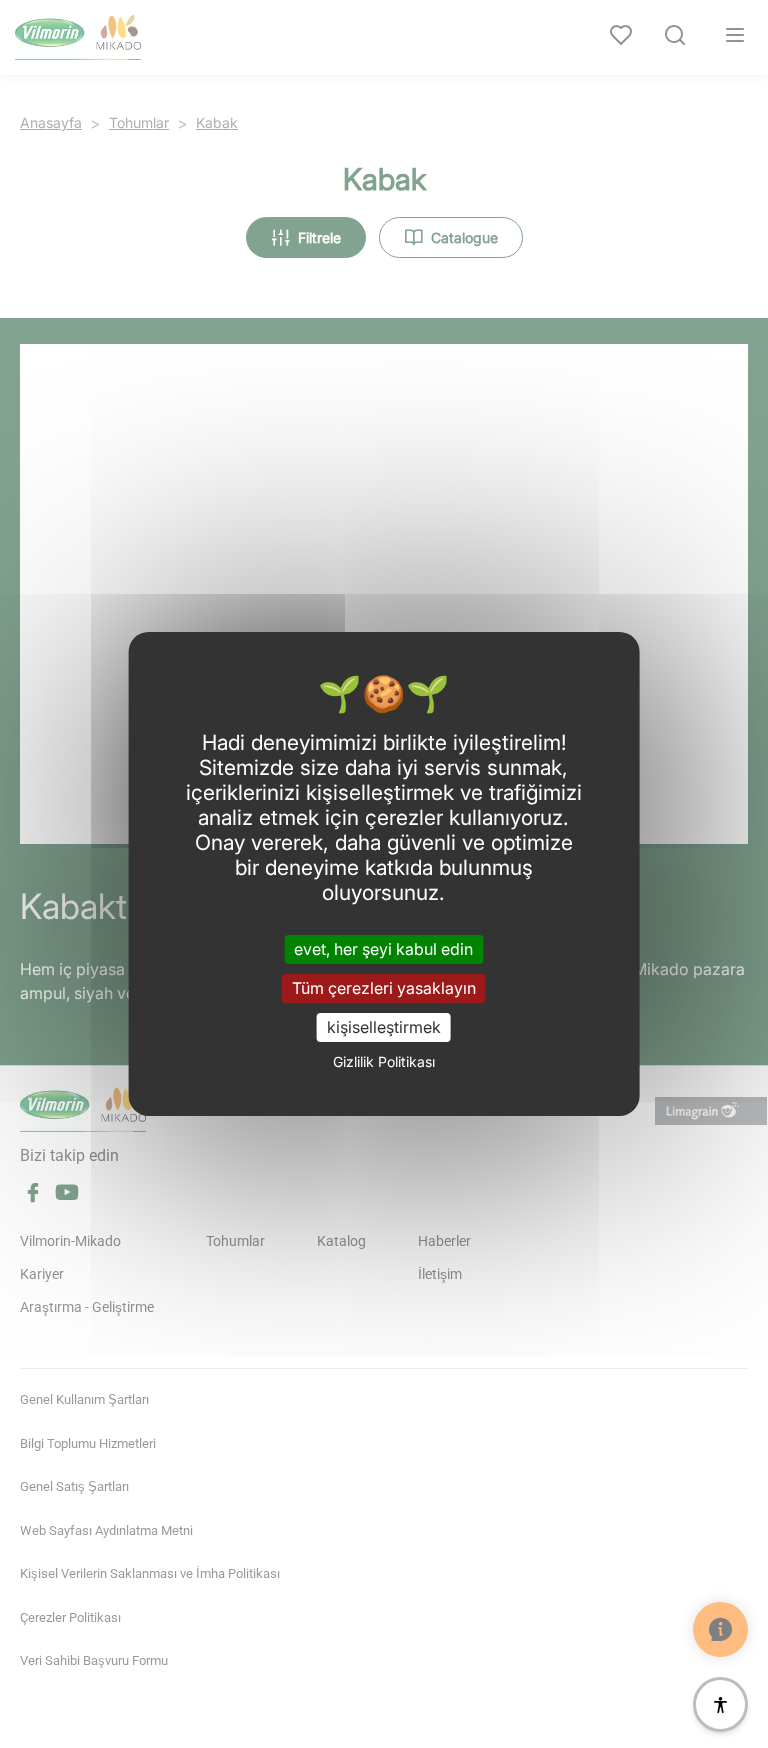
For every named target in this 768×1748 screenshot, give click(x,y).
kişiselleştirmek (384, 1027)
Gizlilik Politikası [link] (384, 1061)
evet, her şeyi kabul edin (383, 948)
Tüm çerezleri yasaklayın (384, 988)
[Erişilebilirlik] (720, 1704)
